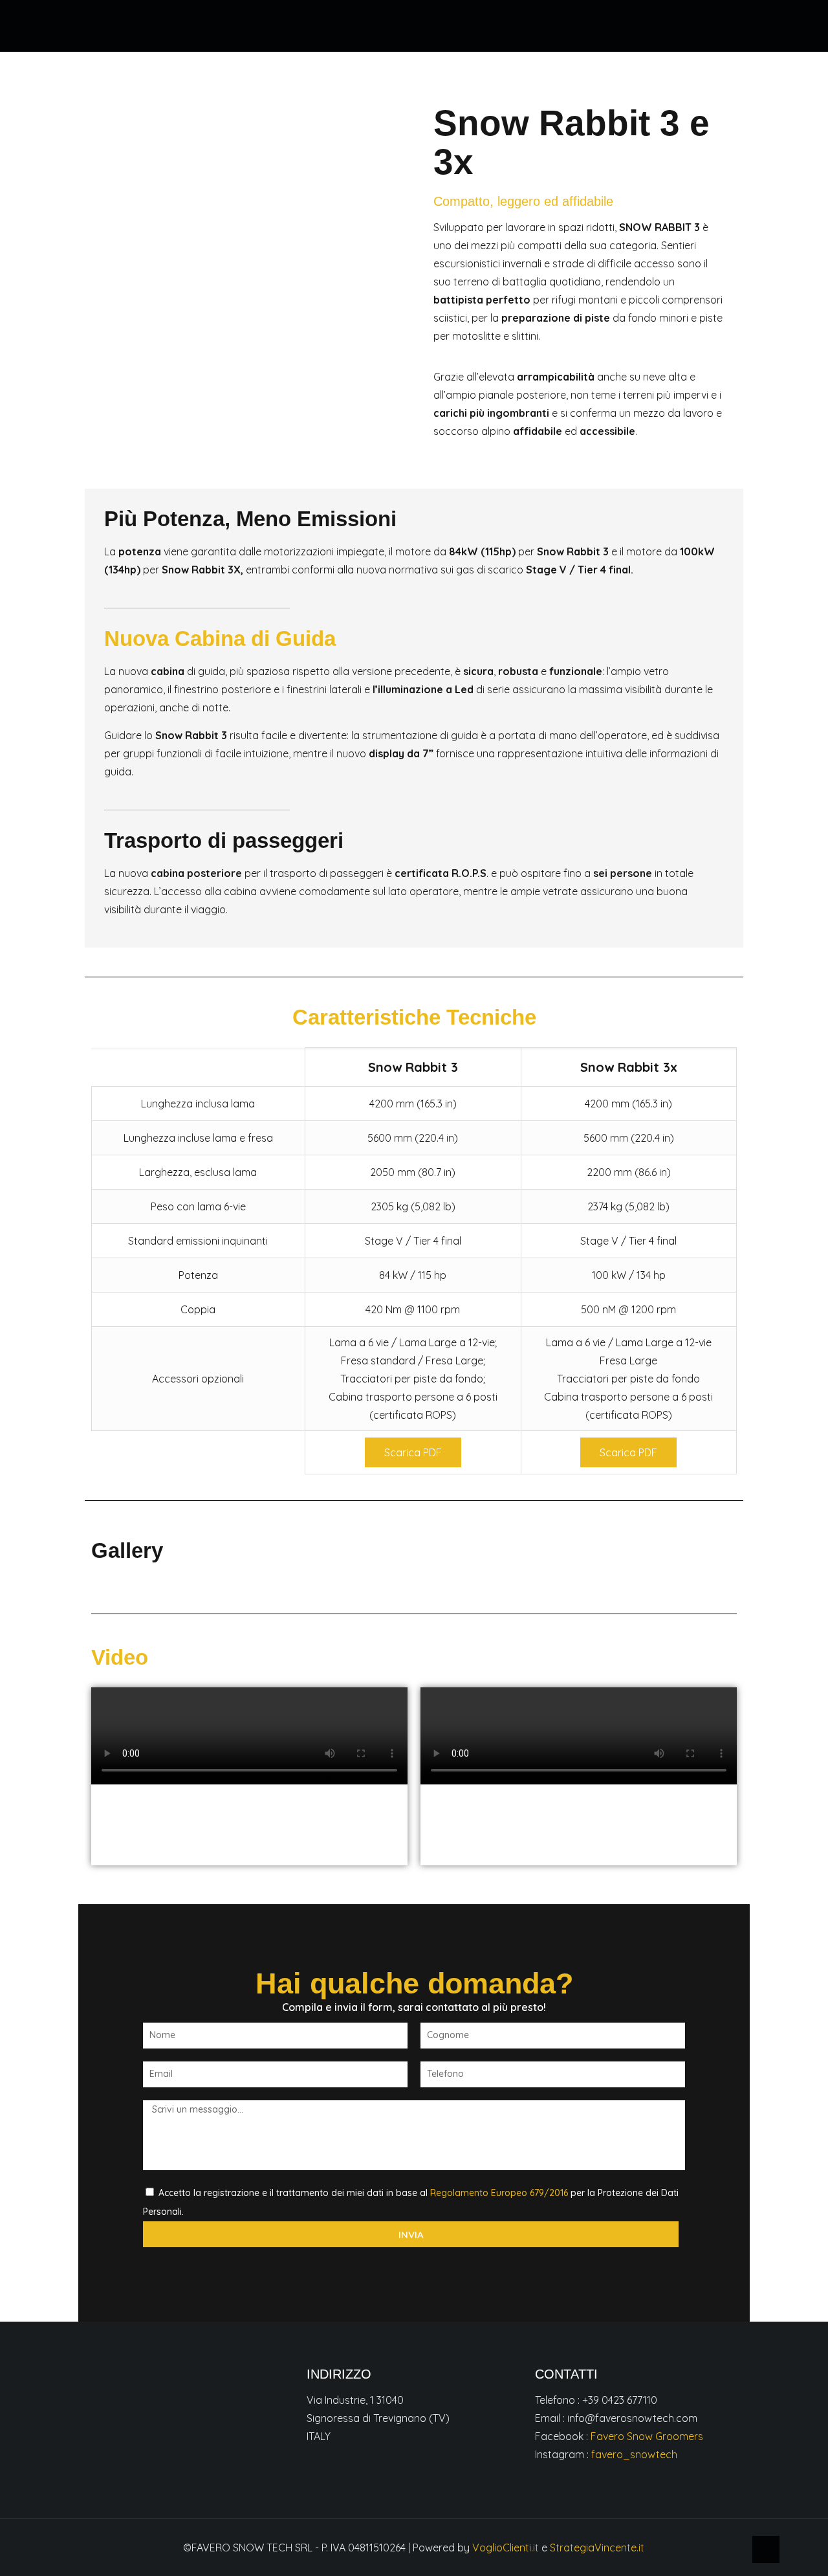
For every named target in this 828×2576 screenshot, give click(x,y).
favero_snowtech (634, 2454)
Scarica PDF (413, 1452)
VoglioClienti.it (506, 2548)
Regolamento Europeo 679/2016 (499, 2193)
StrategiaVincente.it (597, 2548)
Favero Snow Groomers (647, 2436)
